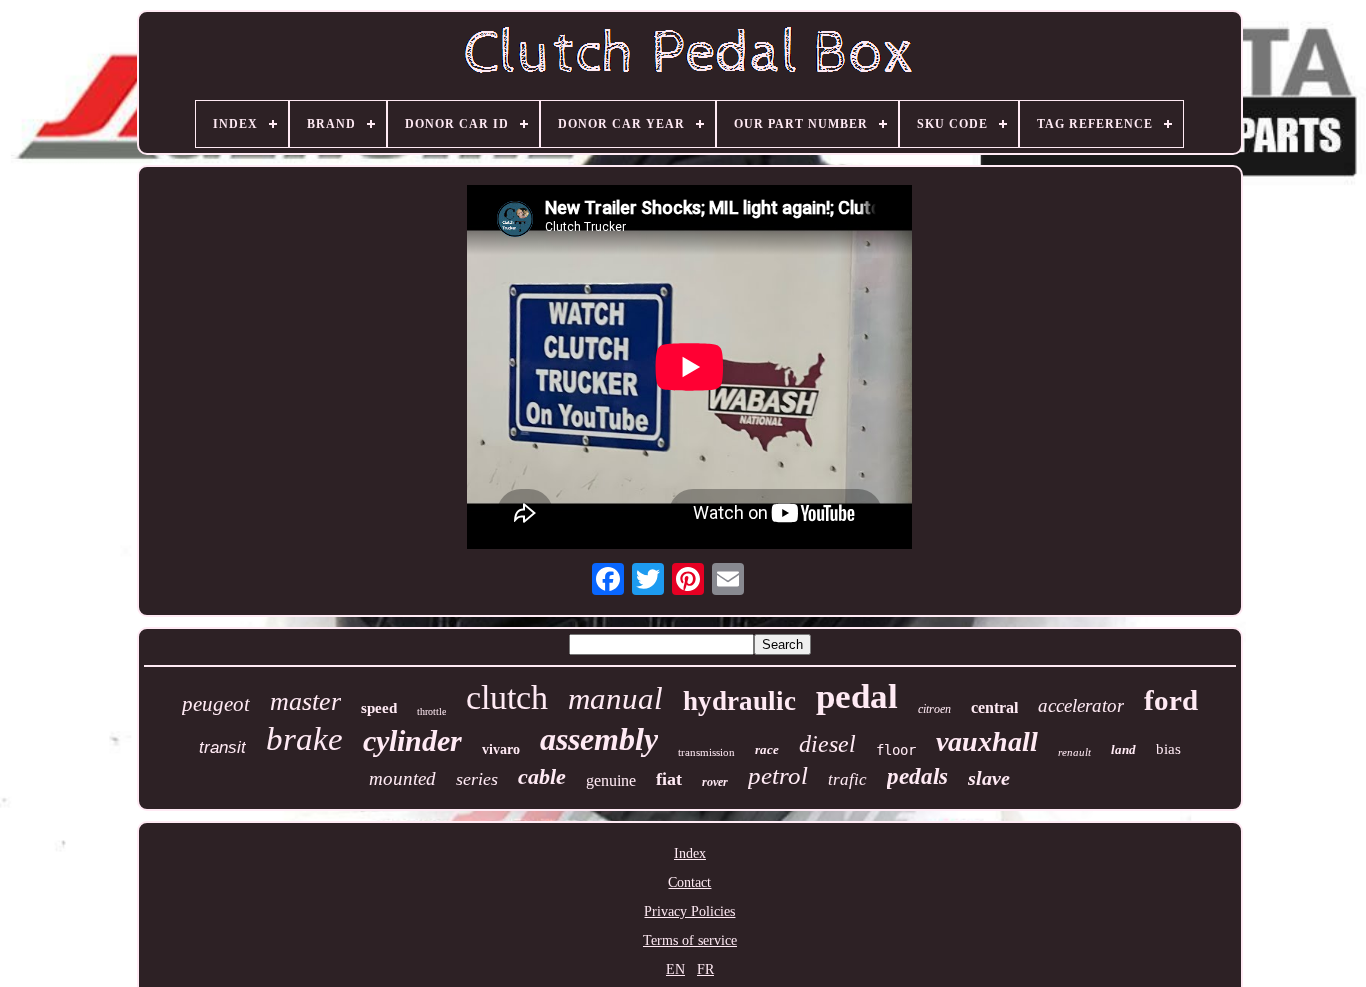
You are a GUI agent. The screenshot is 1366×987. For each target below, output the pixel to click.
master (305, 701)
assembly (599, 739)
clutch (507, 697)
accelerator (1081, 705)
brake (304, 739)
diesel (827, 744)
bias (1168, 749)
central (994, 707)
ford (1171, 700)
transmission (706, 752)
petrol (778, 775)
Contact (689, 882)
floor (896, 750)
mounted (402, 778)
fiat (669, 779)
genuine (611, 780)
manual (615, 698)
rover (715, 782)
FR (705, 969)
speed (379, 708)
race (767, 749)
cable (542, 776)
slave (989, 778)
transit (222, 747)
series (477, 779)
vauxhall (987, 741)
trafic (847, 779)
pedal (857, 696)
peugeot (216, 704)
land (1123, 749)
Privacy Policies (689, 911)
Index (690, 853)
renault (1074, 752)
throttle (431, 711)
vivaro (501, 749)
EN (675, 969)
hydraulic (739, 701)
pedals (917, 776)
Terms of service (690, 940)
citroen (934, 709)
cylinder (412, 740)
